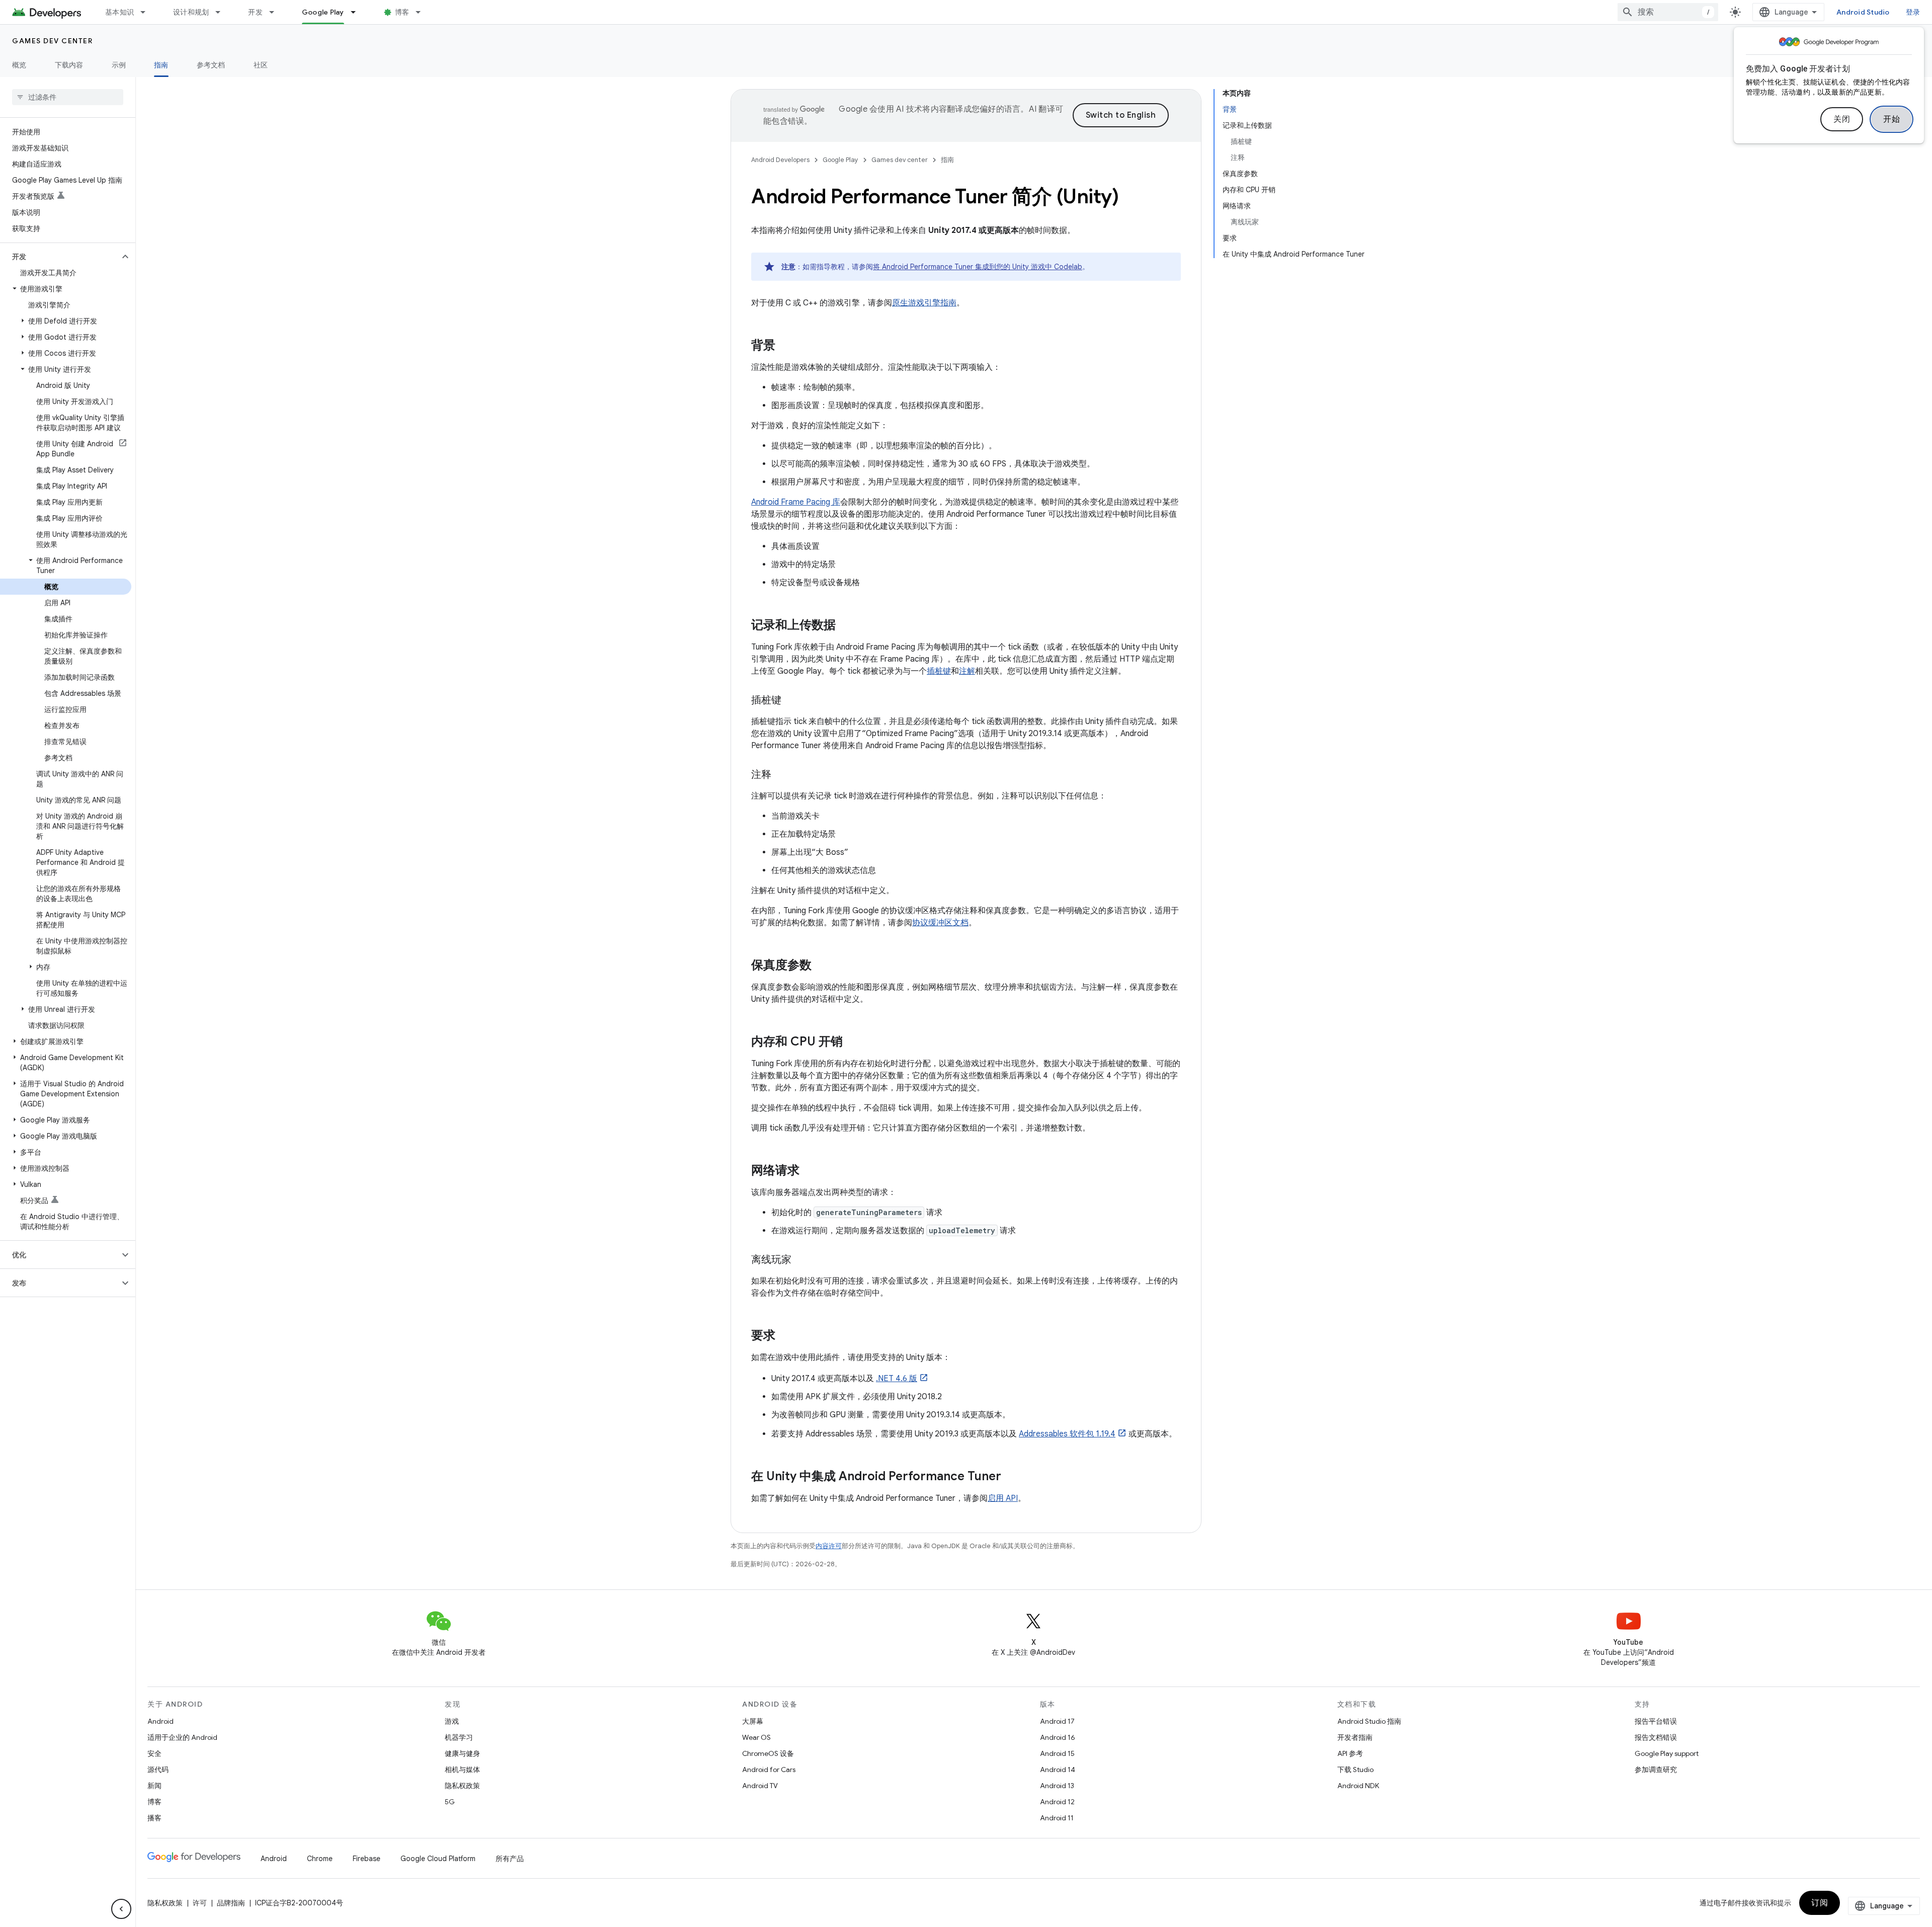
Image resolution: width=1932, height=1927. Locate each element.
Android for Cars (769, 1770)
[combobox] (1668, 12)
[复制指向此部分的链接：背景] (785, 346)
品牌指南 (231, 1903)
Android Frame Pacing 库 (796, 502)
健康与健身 (462, 1753)
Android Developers (780, 160)
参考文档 (211, 65)
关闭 (1842, 119)
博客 (402, 12)
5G (450, 1802)
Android (160, 1721)
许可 (200, 1903)
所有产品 (510, 1859)
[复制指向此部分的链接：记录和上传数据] (846, 626)
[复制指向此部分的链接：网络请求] (810, 1171)
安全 (154, 1753)
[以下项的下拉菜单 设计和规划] (222, 12)
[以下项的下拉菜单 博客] (423, 12)
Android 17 (1057, 1721)
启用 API (1003, 1498)
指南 (161, 65)
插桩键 (939, 671)
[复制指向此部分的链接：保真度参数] (822, 966)
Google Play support (1667, 1753)
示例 (119, 65)
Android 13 (1057, 1786)
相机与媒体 (462, 1770)
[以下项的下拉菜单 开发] (276, 12)
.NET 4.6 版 (897, 1379)
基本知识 (119, 12)
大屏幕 (753, 1721)
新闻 (154, 1786)
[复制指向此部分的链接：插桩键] (791, 701)
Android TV (760, 1786)
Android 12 (1057, 1802)
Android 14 (1058, 1770)
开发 (255, 12)
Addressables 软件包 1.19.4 (1067, 1434)
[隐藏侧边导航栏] (121, 1909)
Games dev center (52, 41)
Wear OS (756, 1737)
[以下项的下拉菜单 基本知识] (147, 12)
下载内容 (69, 65)
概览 (19, 65)
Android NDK (1358, 1786)
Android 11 (1057, 1818)
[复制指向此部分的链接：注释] (781, 775)
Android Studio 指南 (1369, 1721)
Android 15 (1057, 1753)
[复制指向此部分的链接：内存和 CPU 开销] (853, 1042)
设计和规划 (191, 12)
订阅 (1820, 1903)
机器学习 (459, 1737)
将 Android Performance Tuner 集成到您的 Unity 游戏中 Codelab (978, 267)
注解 (967, 671)
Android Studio (1863, 12)
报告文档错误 (1656, 1737)
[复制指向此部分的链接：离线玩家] (801, 1260)
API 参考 (1350, 1753)
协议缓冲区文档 (940, 923)
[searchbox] (68, 97)
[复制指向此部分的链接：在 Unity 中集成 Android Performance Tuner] (1011, 1477)
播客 (154, 1818)
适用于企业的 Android (182, 1737)
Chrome (320, 1859)
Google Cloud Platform (438, 1859)
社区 (261, 65)
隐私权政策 (462, 1786)
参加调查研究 (1656, 1770)
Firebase (367, 1859)
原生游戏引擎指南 (924, 303)
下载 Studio (1355, 1770)
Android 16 (1058, 1737)
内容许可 (829, 1546)
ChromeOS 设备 (768, 1753)
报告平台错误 (1656, 1721)
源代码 (158, 1770)
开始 (1891, 119)
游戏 (452, 1721)
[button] (60, 257)
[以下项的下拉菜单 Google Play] (358, 12)
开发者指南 (1355, 1737)
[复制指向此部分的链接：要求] (785, 1336)
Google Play (323, 12)
